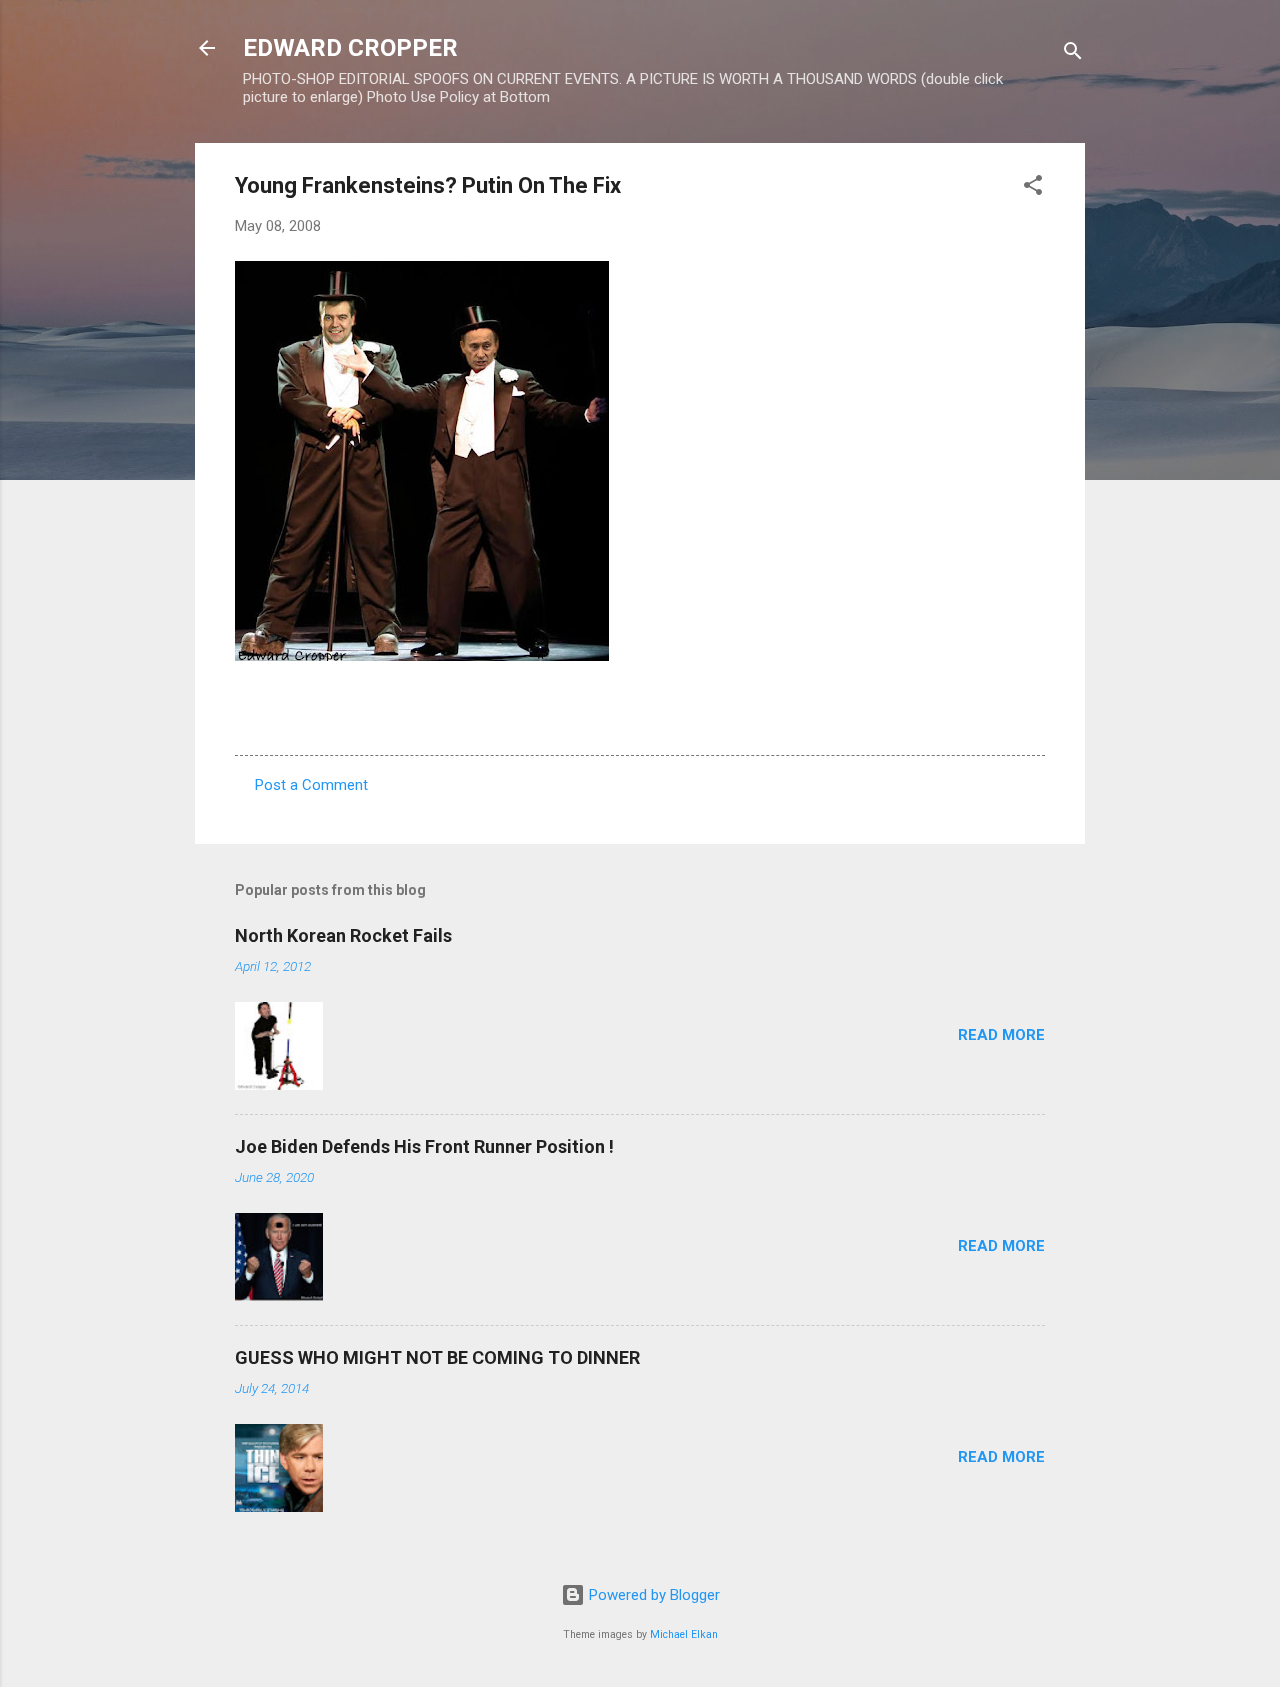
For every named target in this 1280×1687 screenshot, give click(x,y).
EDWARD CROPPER (350, 48)
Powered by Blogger (652, 1595)
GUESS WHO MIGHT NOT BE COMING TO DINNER (437, 1357)
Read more (1001, 1035)
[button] (1033, 188)
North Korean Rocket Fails (343, 935)
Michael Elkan (684, 1634)
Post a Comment (311, 785)
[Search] (1073, 54)
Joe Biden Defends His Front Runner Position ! (424, 1146)
